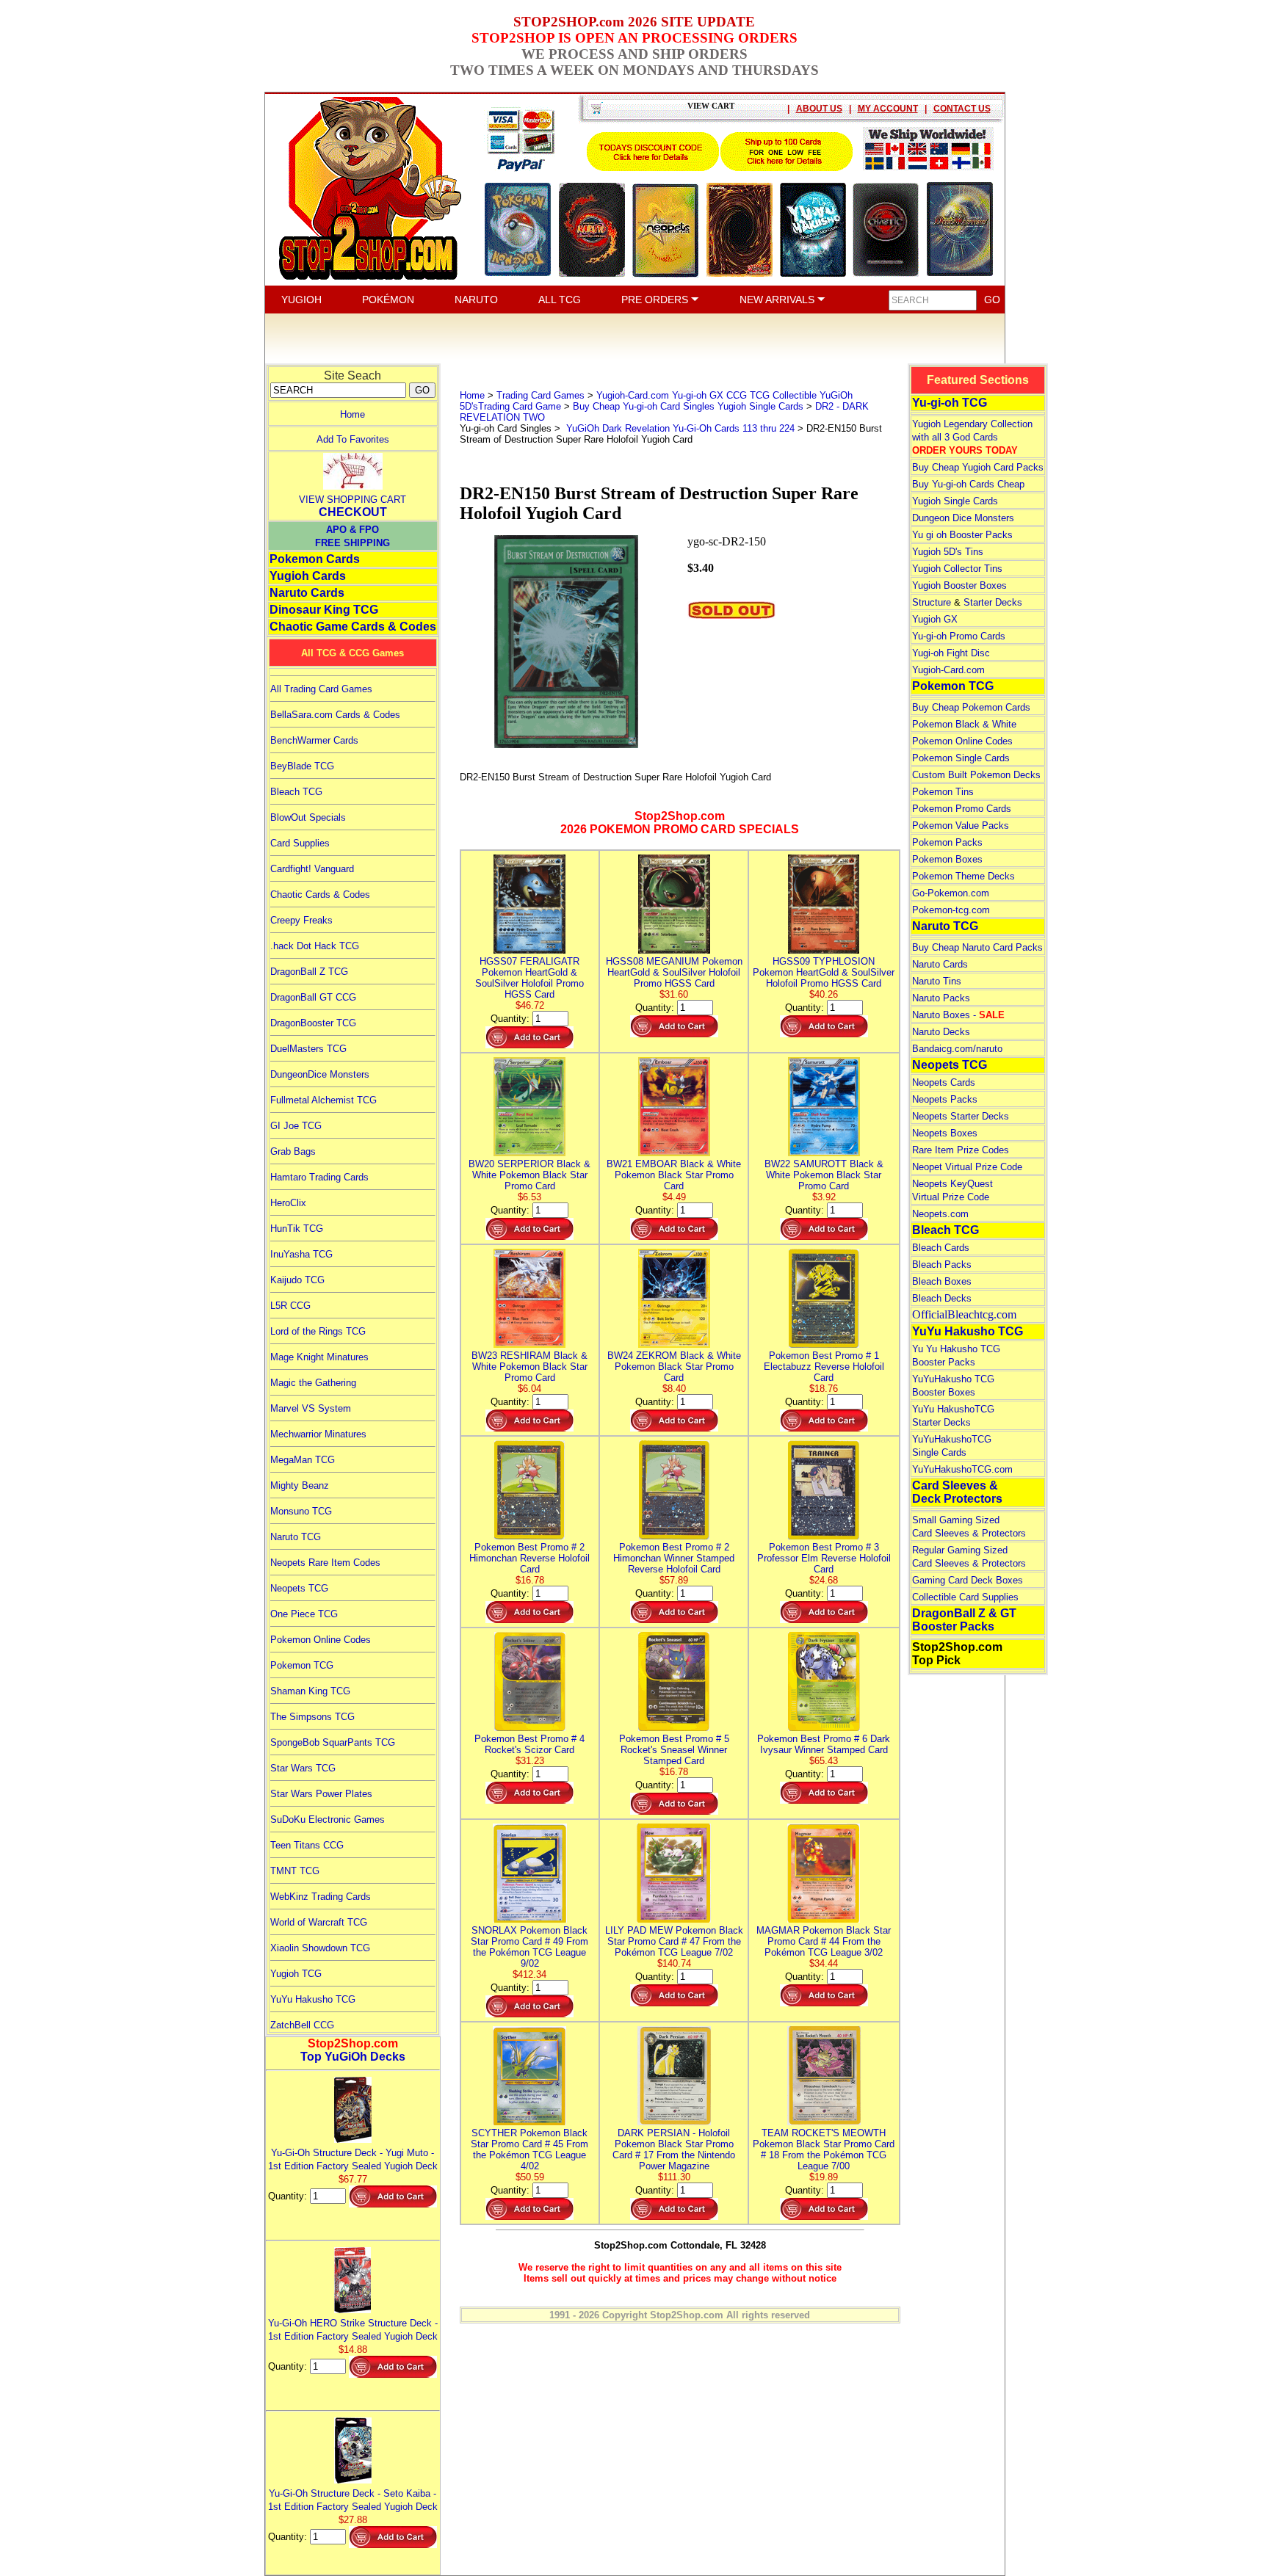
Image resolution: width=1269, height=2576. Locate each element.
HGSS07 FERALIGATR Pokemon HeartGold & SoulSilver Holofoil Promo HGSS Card (529, 978)
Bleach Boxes (942, 1281)
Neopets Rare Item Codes (325, 1563)
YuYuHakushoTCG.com (962, 1469)
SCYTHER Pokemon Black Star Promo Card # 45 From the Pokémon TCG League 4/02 (529, 2149)
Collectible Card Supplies (965, 1597)
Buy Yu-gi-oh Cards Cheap (968, 484)
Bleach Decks (942, 1298)
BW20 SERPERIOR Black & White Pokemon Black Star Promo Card (529, 1175)
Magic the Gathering (313, 1383)
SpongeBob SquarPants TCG (333, 1742)
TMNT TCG (295, 1871)
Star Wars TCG (303, 1768)
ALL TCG (560, 300)
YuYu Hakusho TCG (313, 1999)
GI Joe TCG (296, 1126)
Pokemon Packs (947, 842)
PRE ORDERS (656, 300)
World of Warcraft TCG (319, 1922)
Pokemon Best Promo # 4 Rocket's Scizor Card (529, 1744)
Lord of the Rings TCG (318, 1331)
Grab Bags (293, 1151)
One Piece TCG (304, 1614)
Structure (932, 602)
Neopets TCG (299, 1588)
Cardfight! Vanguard (312, 869)
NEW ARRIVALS (778, 300)
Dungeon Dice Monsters (963, 518)
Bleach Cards (941, 1248)
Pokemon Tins (943, 792)
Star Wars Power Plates (321, 1794)
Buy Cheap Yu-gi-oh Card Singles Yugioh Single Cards (688, 406)
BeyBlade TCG (302, 766)
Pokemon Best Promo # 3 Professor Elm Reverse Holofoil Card (824, 1558)
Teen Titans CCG (307, 1845)
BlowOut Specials (308, 817)
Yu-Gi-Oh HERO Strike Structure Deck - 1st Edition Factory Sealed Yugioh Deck (353, 2330)
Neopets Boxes (945, 1133)
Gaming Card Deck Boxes (968, 1580)
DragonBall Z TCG (309, 972)
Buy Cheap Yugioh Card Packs (978, 467)
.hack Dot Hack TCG (315, 946)
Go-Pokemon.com (951, 893)
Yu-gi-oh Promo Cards (959, 636)
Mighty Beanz (300, 1485)
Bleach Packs (942, 1265)
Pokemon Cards (315, 559)
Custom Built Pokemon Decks (976, 775)
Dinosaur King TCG (324, 610)
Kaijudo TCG (297, 1280)
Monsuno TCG (301, 1511)
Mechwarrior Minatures (318, 1434)
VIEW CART (711, 106)
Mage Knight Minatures (319, 1357)
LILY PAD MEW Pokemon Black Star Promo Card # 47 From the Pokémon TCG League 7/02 (674, 1941)
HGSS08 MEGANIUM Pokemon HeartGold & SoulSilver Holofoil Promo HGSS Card (674, 972)
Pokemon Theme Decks (963, 876)
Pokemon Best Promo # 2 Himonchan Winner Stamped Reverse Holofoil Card (674, 1558)
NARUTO (476, 300)
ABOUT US (819, 109)
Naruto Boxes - (958, 1015)
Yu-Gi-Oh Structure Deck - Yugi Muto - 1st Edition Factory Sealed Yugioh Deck (353, 2159)
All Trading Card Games (321, 689)
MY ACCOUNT (888, 109)
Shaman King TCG (310, 1691)
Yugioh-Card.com (948, 670)
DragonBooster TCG (313, 1023)
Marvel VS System (311, 1408)
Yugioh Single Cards (955, 501)
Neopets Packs (945, 1099)
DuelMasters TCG (308, 1049)
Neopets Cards (944, 1082)
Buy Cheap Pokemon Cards (971, 707)
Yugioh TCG (296, 1974)
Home (352, 414)
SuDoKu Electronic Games (328, 1819)
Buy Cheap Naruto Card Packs (977, 947)
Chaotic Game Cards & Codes (353, 627)
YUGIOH (301, 300)
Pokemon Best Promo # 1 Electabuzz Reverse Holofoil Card (824, 1367)
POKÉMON (388, 300)
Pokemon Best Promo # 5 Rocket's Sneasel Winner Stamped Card (674, 1750)
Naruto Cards (307, 593)
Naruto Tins (937, 981)
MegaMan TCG (303, 1460)
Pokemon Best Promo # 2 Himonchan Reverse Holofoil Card (529, 1558)
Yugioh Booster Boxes (959, 585)
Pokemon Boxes (947, 859)
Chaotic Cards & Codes (320, 895)
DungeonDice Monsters (320, 1074)
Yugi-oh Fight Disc (951, 653)
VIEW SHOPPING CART (352, 500)
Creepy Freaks (301, 920)
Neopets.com (940, 1214)
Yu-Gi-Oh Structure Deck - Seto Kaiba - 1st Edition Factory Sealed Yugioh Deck (353, 2500)
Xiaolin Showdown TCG (320, 1948)
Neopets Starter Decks (961, 1116)
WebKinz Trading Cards (321, 1897)
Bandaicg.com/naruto (957, 1049)
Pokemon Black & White (964, 724)
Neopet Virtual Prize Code (967, 1167)
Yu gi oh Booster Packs (962, 535)
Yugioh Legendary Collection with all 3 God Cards (972, 437)
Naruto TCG (296, 1537)
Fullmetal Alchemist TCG (323, 1100)
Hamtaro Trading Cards (319, 1177)
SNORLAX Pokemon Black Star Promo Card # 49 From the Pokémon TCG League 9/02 (529, 1947)
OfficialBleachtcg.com (964, 1314)
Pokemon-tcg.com (951, 910)
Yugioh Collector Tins (957, 569)
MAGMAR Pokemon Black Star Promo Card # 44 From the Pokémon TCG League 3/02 (824, 1941)
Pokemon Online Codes (321, 1640)
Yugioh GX (935, 619)
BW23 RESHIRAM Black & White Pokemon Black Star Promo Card (529, 1367)
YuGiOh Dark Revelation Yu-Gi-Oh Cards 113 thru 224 (679, 428)
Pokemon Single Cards (961, 758)
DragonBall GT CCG (313, 997)
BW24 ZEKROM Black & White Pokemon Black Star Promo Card (674, 1367)
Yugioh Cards (308, 576)
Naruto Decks (941, 1032)
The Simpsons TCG (312, 1717)
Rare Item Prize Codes (961, 1150)
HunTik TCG (297, 1229)
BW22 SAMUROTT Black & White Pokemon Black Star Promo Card (824, 1175)
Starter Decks (993, 602)
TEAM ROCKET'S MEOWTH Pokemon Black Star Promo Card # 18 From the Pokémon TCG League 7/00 (824, 2149)
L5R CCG (290, 1306)
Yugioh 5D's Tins (948, 552)
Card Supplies (300, 843)
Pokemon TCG (302, 1665)
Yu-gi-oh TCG (950, 403)
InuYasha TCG (301, 1254)
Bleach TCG (296, 792)
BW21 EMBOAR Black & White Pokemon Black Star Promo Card (674, 1175)
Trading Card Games (540, 395)
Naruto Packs (941, 998)
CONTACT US (962, 109)
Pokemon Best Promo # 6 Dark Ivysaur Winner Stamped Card (824, 1744)
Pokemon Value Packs (961, 826)
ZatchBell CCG (302, 2025)
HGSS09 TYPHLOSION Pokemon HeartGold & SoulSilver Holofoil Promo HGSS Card (824, 972)
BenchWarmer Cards (314, 740)
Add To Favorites (353, 439)
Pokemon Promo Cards (962, 809)
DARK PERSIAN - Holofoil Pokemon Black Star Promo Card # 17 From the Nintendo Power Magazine (674, 2149)
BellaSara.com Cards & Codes (335, 715)
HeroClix (288, 1203)
